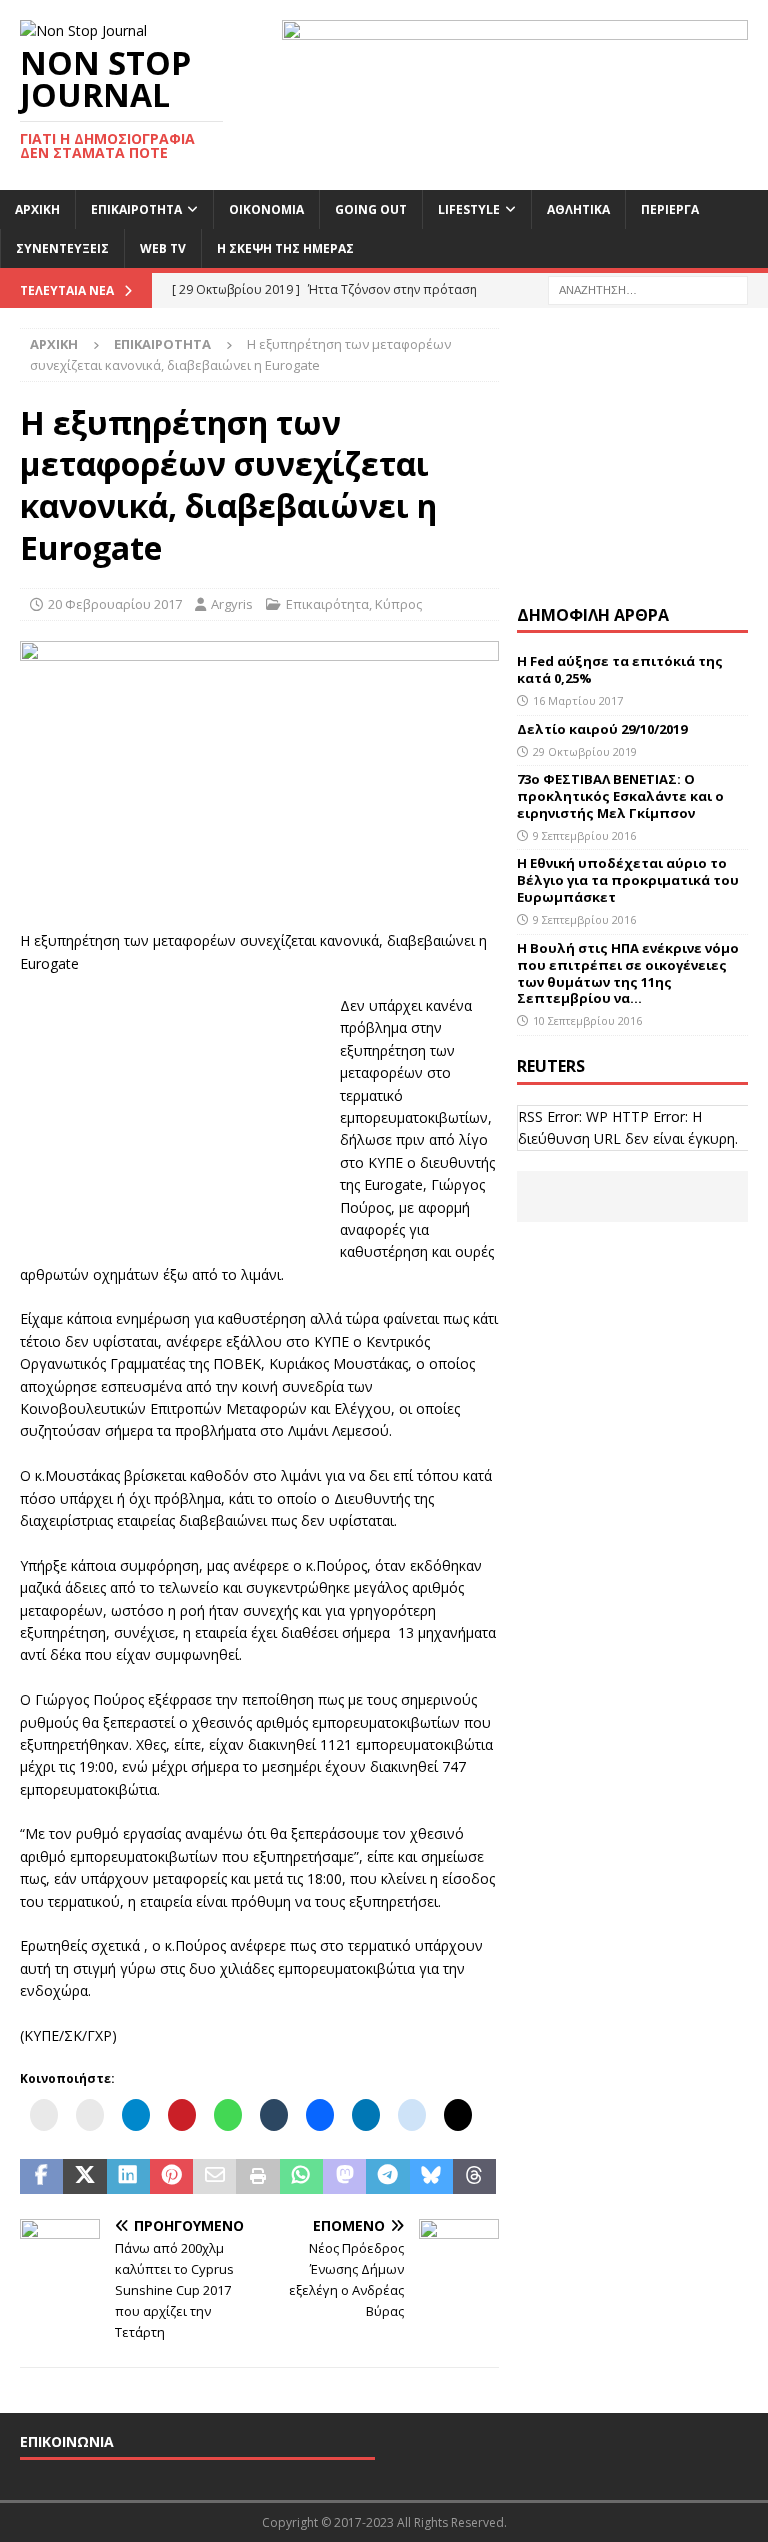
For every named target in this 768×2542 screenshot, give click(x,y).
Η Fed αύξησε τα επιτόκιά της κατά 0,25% (620, 669)
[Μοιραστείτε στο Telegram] (387, 2177)
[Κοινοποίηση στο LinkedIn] (128, 2177)
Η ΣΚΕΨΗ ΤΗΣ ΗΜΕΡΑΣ (285, 248)
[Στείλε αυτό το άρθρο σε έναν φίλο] (214, 2177)
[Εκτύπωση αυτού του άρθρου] (257, 2177)
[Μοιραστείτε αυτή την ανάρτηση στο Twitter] (84, 2177)
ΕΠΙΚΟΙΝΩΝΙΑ (67, 2441)
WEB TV (163, 248)
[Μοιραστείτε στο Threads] (474, 2177)
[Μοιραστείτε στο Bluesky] (431, 2177)
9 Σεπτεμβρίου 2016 (584, 835)
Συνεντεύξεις (62, 248)
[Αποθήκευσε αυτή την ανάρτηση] (171, 2177)
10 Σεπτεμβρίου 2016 (587, 1020)
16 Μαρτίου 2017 (578, 700)
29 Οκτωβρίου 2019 (585, 751)
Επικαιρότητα (136, 209)
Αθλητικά (578, 209)
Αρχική (37, 209)
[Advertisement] (170, 1120)
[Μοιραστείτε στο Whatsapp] (301, 2177)
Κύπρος (398, 604)
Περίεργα (670, 209)
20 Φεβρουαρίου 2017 (115, 604)
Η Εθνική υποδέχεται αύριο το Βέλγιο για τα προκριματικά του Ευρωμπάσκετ (628, 880)
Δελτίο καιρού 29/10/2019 (603, 729)
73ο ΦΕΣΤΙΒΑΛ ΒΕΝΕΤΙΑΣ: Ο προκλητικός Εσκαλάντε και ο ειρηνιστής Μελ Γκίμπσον (620, 796)
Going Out (371, 209)
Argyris (232, 604)
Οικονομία (266, 209)
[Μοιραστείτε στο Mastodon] (344, 2177)
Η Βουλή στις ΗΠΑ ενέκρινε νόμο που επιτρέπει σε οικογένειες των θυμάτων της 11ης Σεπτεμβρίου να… (628, 973)
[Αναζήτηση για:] (648, 288)
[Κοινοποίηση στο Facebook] (41, 2177)
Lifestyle (469, 209)
